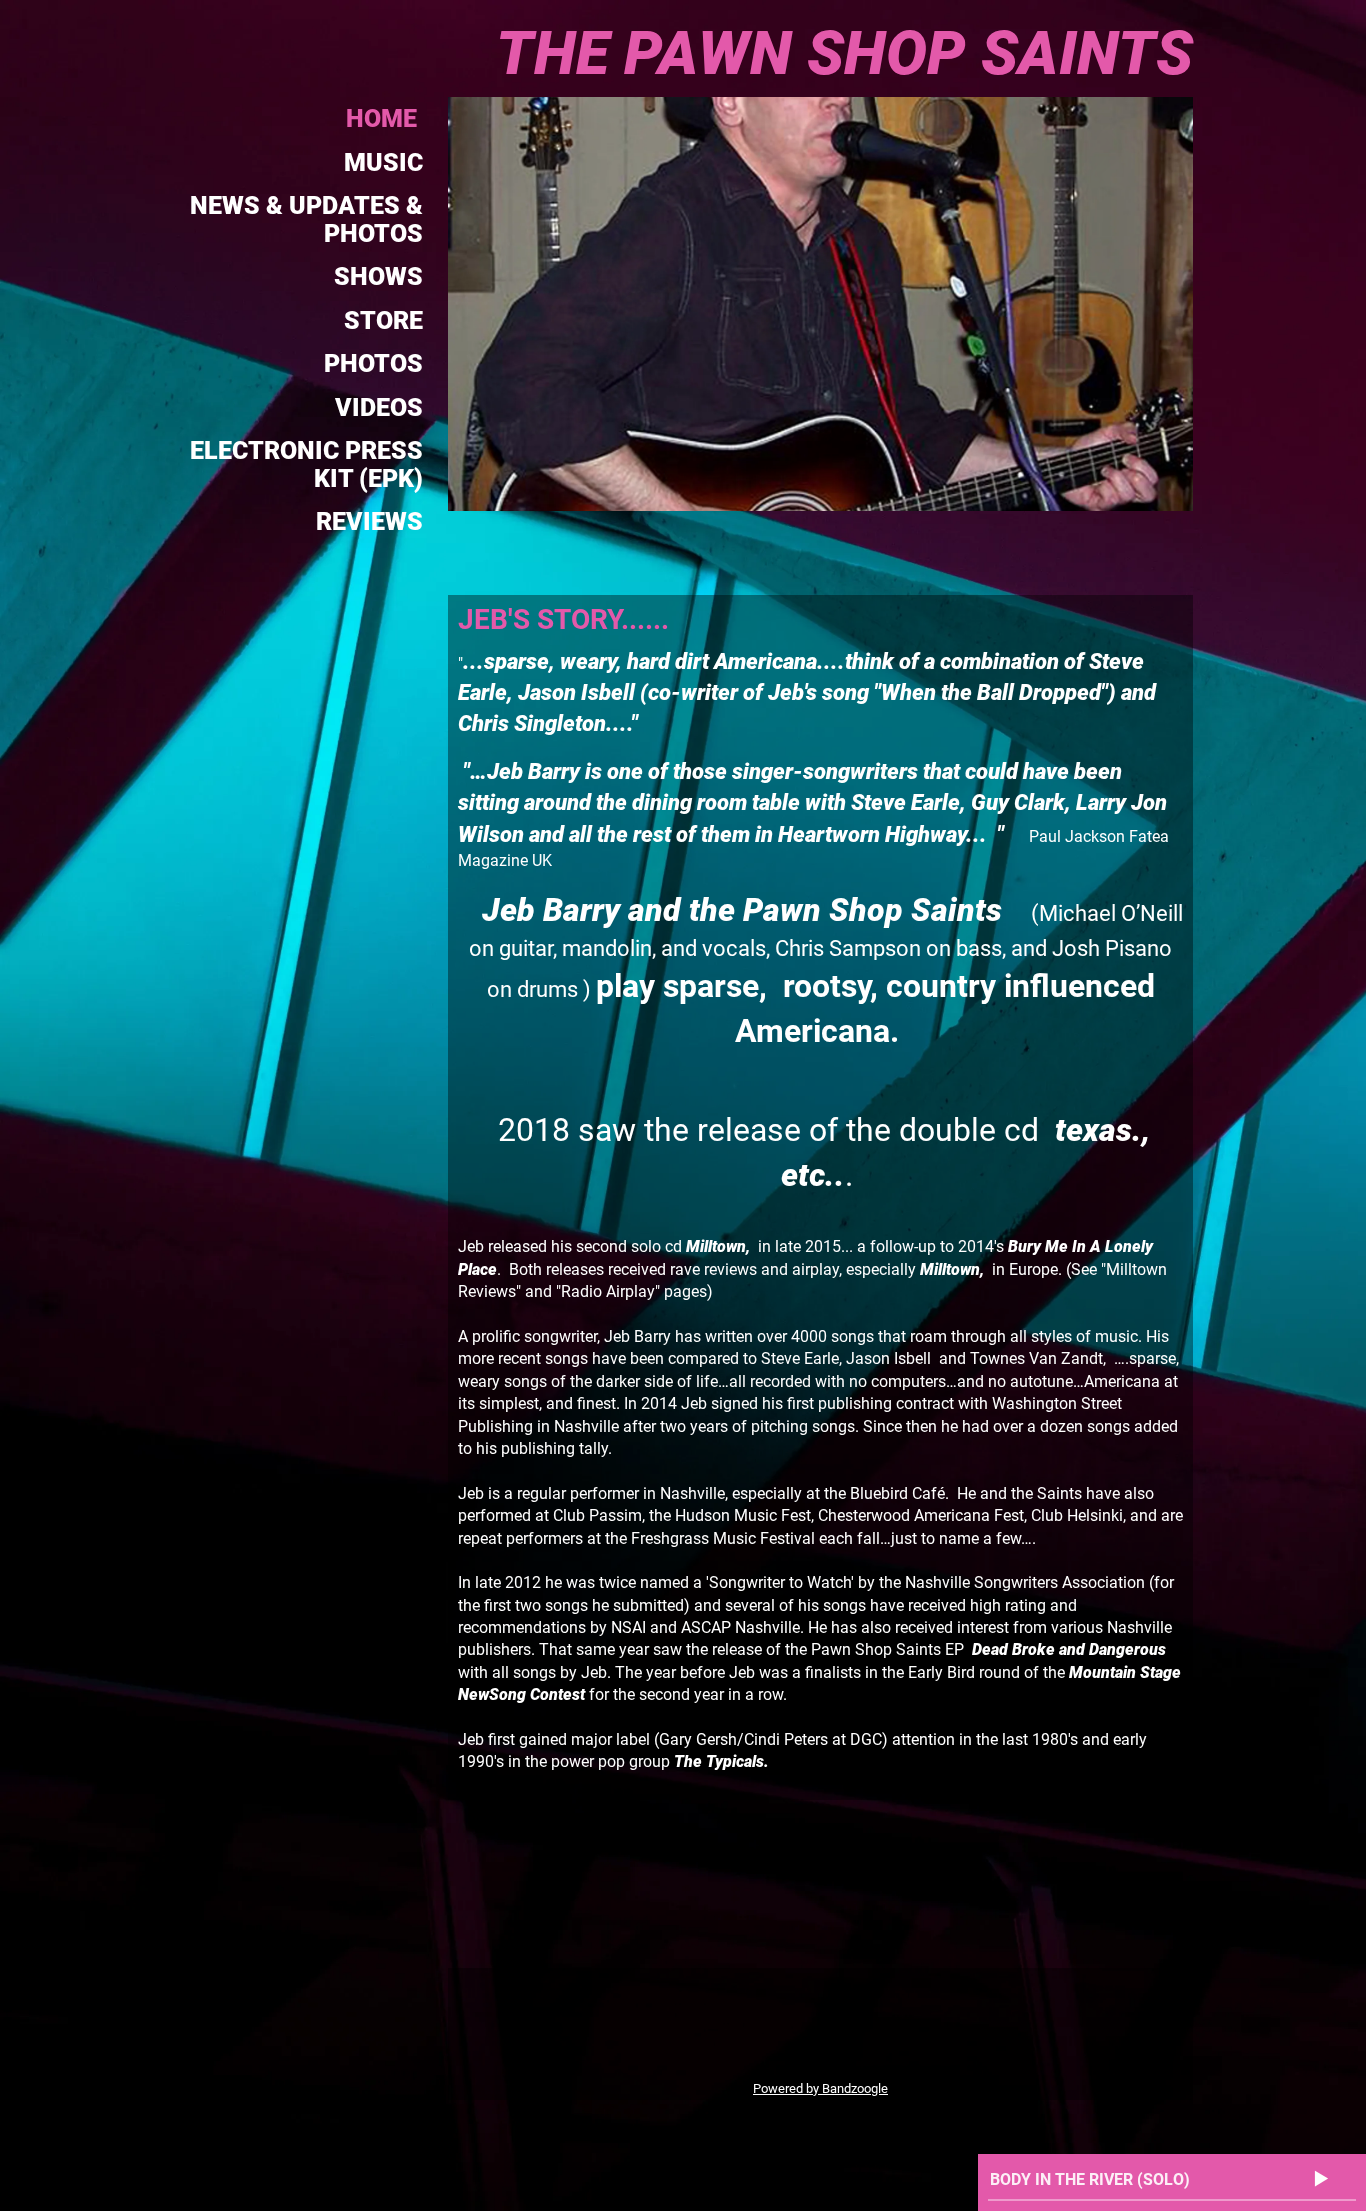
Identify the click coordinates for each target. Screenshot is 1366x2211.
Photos (373, 363)
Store (383, 320)
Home (384, 118)
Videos (379, 407)
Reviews (369, 521)
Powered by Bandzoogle (820, 2088)
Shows (378, 276)
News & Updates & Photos (306, 219)
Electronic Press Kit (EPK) (306, 464)
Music (383, 162)
